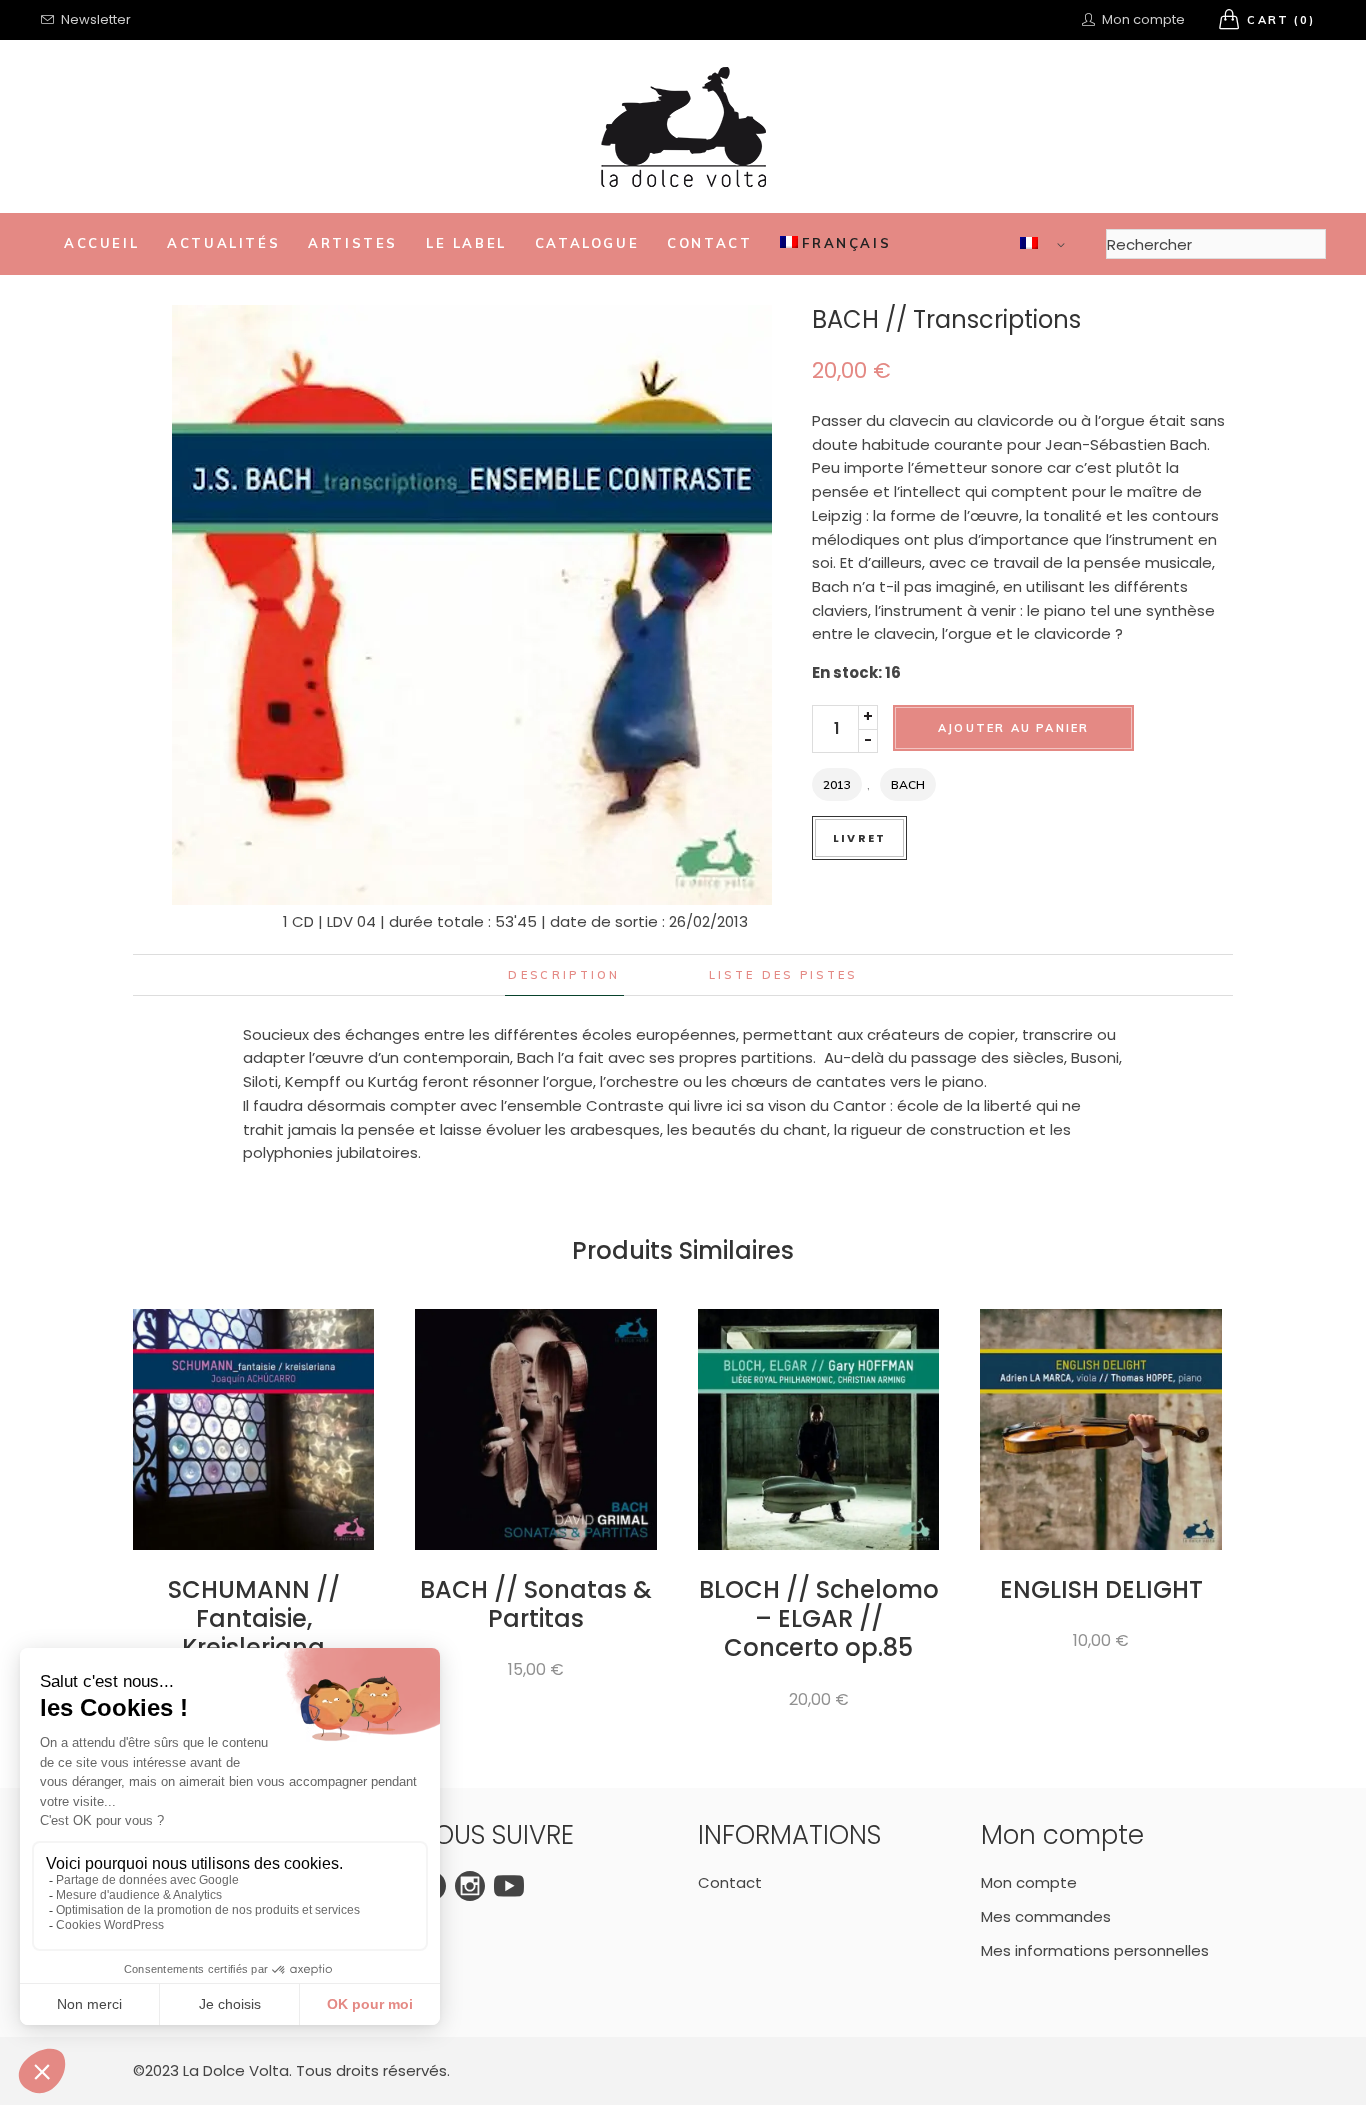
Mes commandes (1046, 1916)
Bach (908, 784)
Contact (730, 1882)
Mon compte (1029, 1882)
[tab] (564, 975)
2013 (837, 784)
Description (564, 975)
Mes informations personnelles (1095, 1950)
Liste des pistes (783, 975)
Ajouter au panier (1013, 728)
